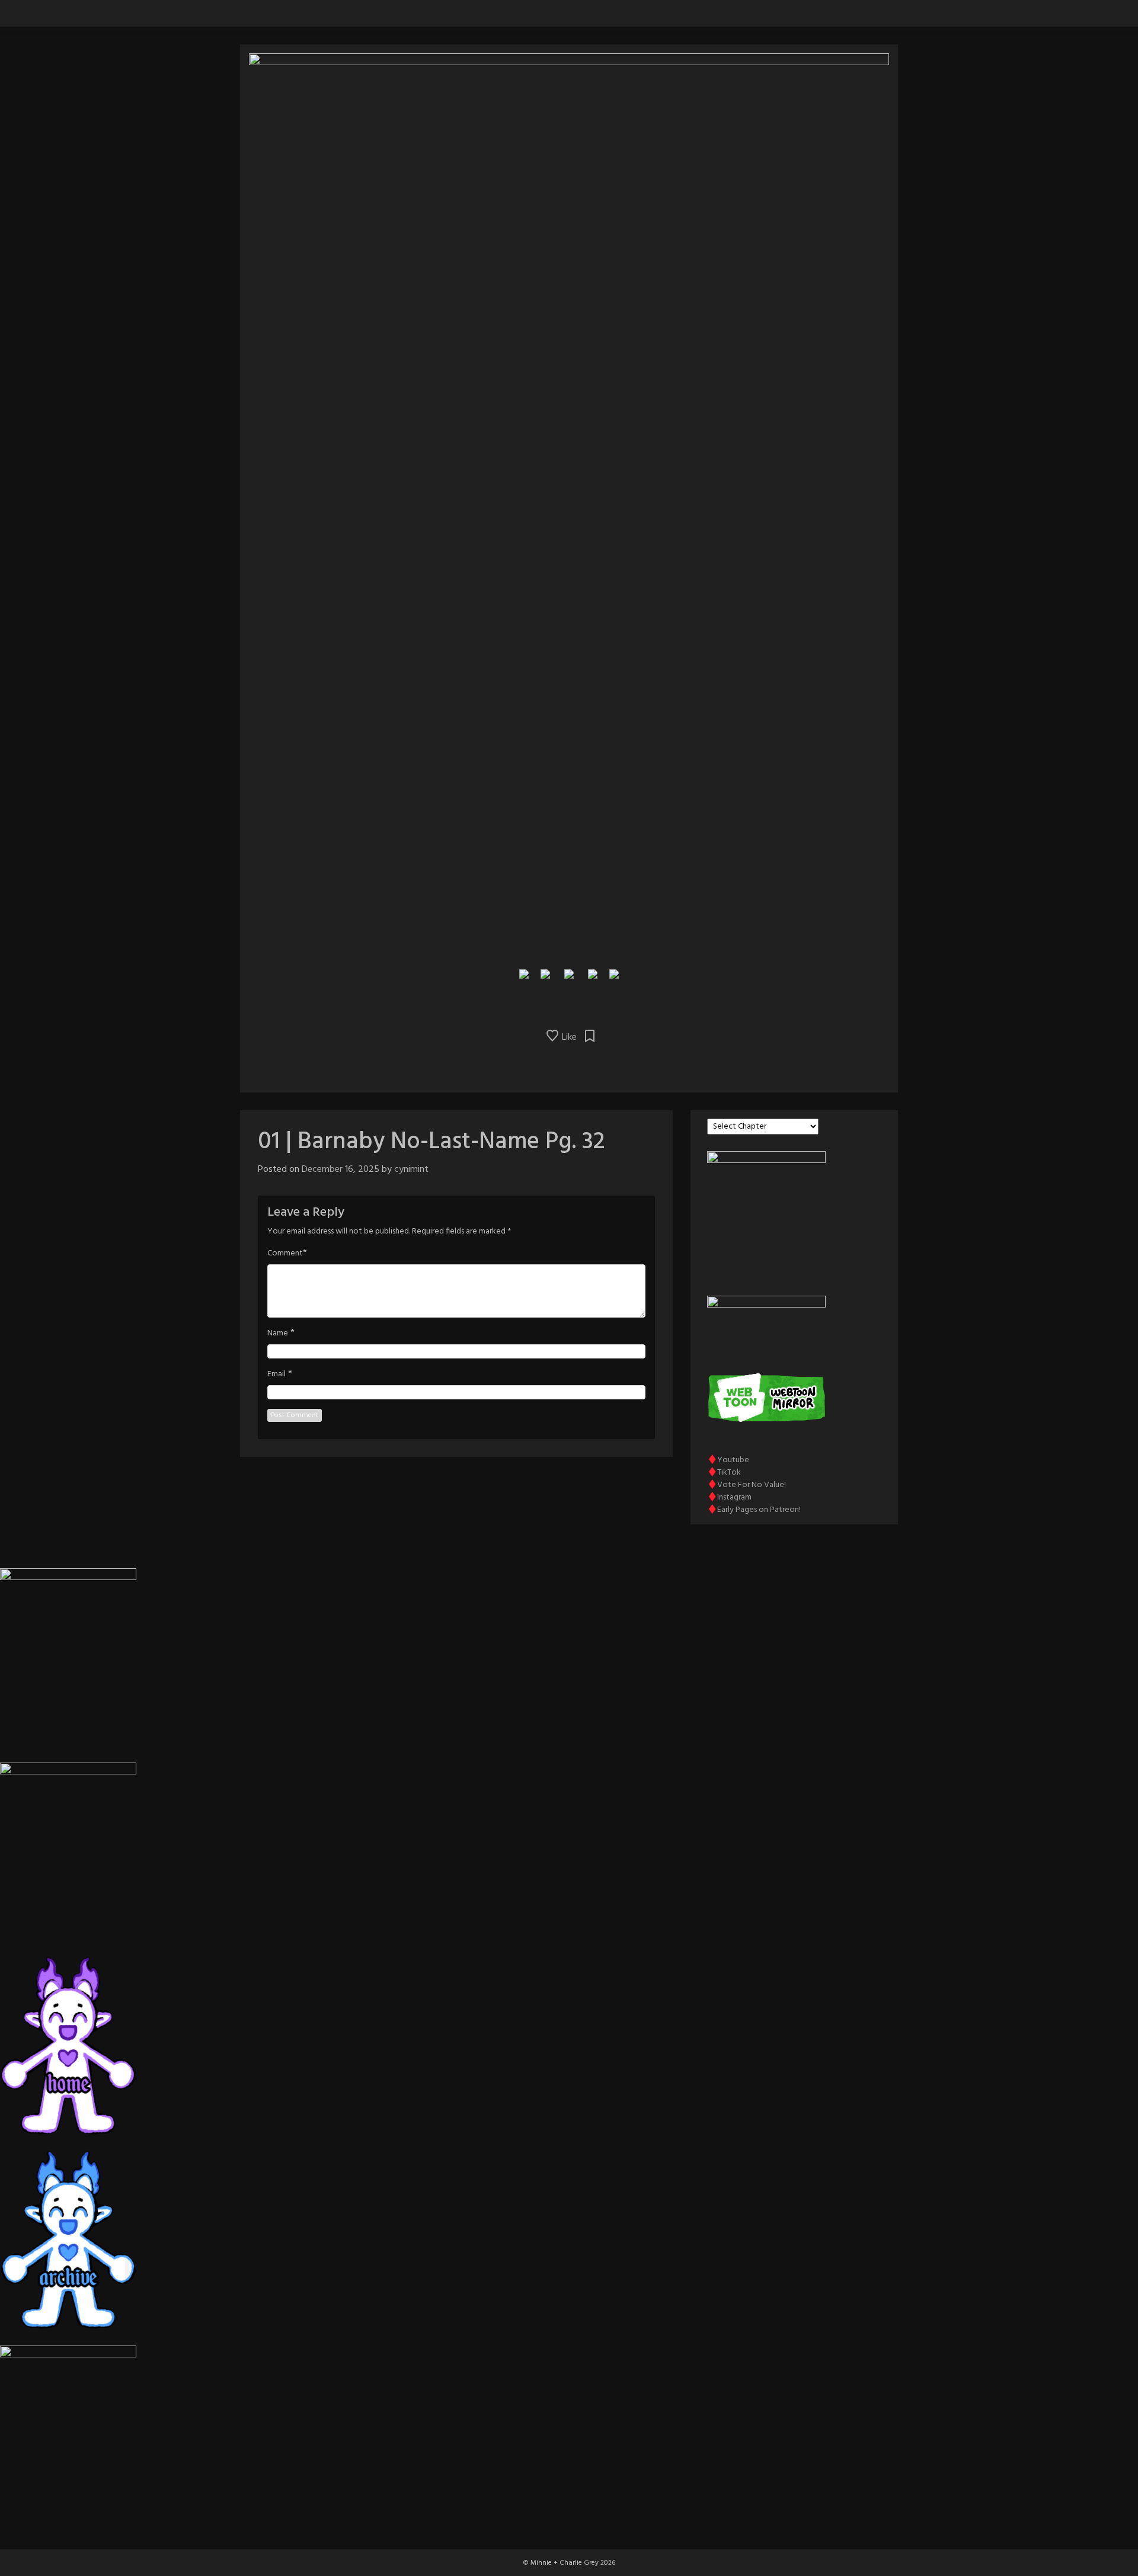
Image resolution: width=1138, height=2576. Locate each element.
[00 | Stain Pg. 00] (524, 973)
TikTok (729, 1473)
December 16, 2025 (341, 1170)
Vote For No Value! (752, 1485)
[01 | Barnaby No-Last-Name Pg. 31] (545, 973)
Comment (285, 1254)
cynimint (411, 1170)
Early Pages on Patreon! (759, 1510)
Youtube (733, 1460)
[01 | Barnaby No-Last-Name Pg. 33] (593, 973)
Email (276, 1374)
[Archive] (569, 973)
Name (278, 1334)
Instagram (734, 1497)
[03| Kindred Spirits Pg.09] (614, 973)
